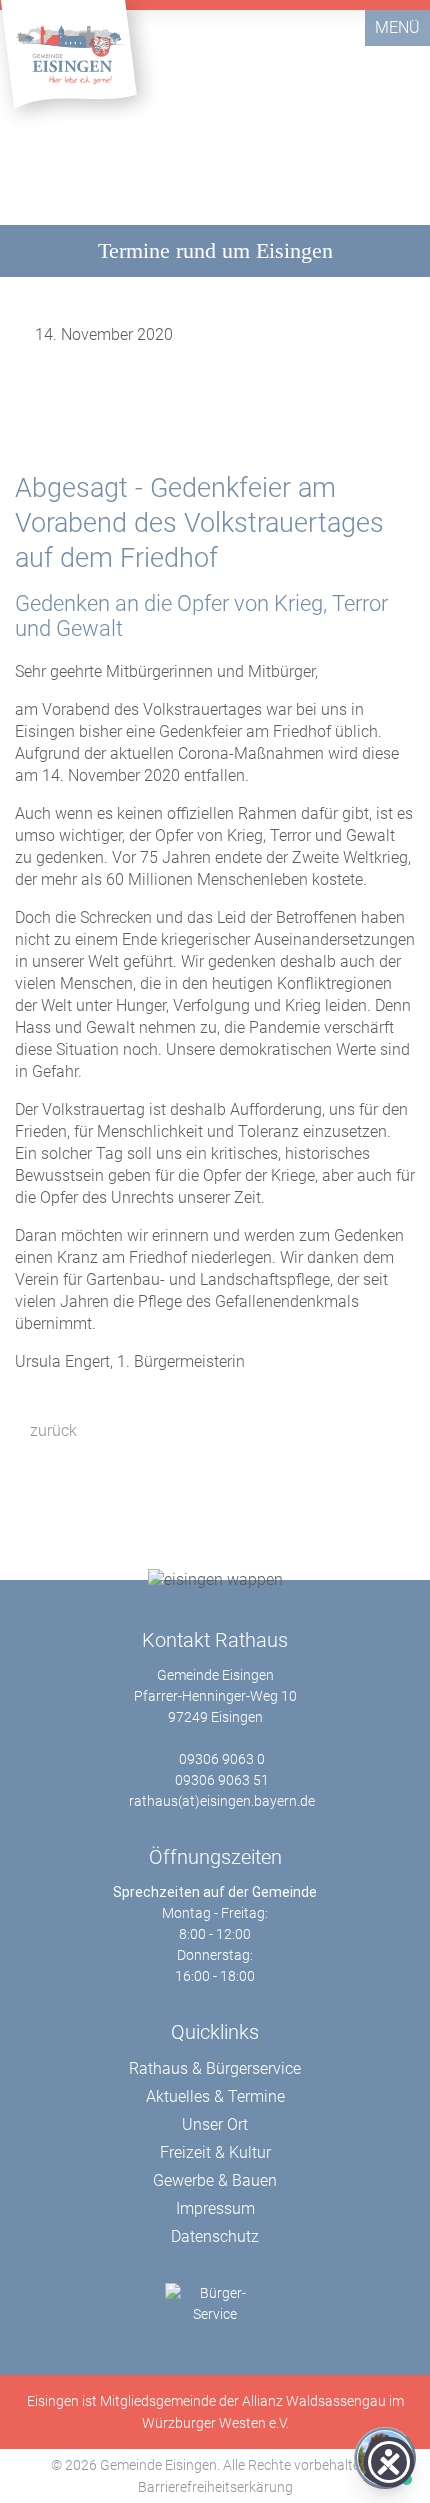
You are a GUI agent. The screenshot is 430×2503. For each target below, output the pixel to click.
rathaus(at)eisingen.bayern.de (222, 1801)
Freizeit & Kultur (215, 2152)
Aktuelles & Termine (215, 2096)
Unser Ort (215, 2124)
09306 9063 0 (222, 1759)
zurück (51, 1430)
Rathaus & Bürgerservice (215, 2068)
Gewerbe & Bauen (215, 2180)
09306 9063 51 (222, 1780)
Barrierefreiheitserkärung (215, 2487)
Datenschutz (215, 2236)
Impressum (215, 2208)
